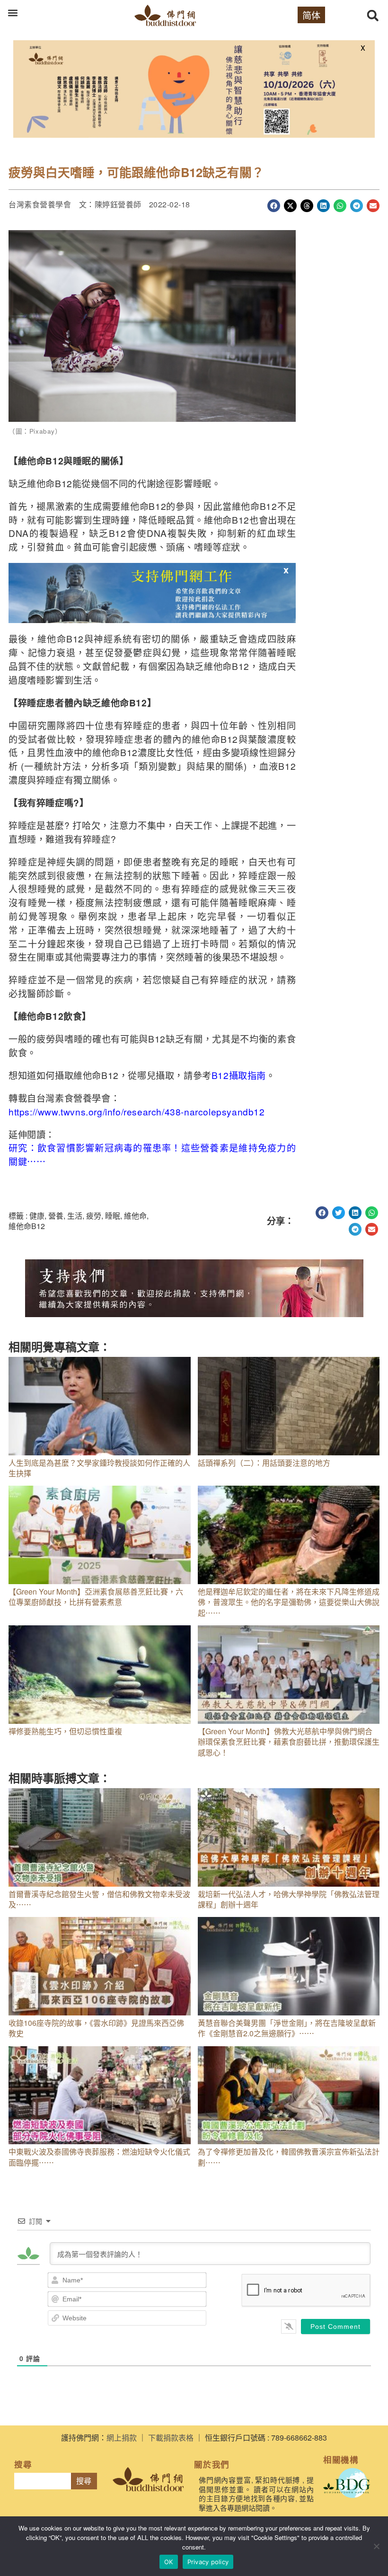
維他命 (135, 1216)
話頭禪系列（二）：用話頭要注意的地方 (264, 1463)
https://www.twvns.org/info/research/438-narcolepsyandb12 (137, 1111)
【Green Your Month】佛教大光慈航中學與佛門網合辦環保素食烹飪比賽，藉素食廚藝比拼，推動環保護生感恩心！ (289, 1742)
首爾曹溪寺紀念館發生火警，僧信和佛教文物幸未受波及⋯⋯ (99, 1899)
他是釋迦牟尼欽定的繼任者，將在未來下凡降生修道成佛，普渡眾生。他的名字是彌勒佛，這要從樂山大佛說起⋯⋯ (289, 1602)
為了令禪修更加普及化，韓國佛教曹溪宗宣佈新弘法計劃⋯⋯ (289, 2157)
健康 (37, 1216)
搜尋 (84, 2481)
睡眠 (113, 1216)
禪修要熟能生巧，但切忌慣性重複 (65, 1731)
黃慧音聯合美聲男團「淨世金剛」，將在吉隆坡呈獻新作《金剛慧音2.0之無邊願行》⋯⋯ (287, 2028)
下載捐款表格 (171, 2438)
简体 (311, 15)
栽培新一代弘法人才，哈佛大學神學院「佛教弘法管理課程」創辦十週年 (289, 1899)
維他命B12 (27, 1226)
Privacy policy (208, 2562)
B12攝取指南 (239, 1075)
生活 (75, 1216)
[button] (13, 13)
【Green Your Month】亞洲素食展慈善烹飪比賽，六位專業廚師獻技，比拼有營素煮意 (96, 1597)
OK (169, 2562)
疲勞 (94, 1216)
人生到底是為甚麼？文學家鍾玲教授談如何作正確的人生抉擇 (99, 1468)
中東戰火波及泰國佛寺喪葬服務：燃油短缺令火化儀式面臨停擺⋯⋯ (99, 2157)
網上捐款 (122, 2438)
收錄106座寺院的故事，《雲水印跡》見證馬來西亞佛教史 (96, 2028)
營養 (56, 1216)
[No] (376, 2546)
